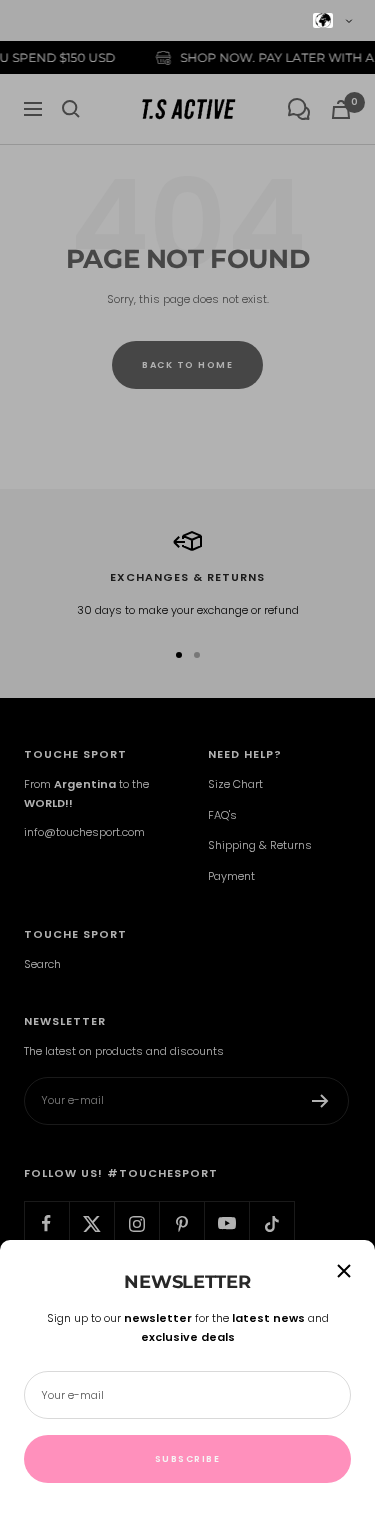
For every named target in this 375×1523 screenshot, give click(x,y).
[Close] (344, 1271)
